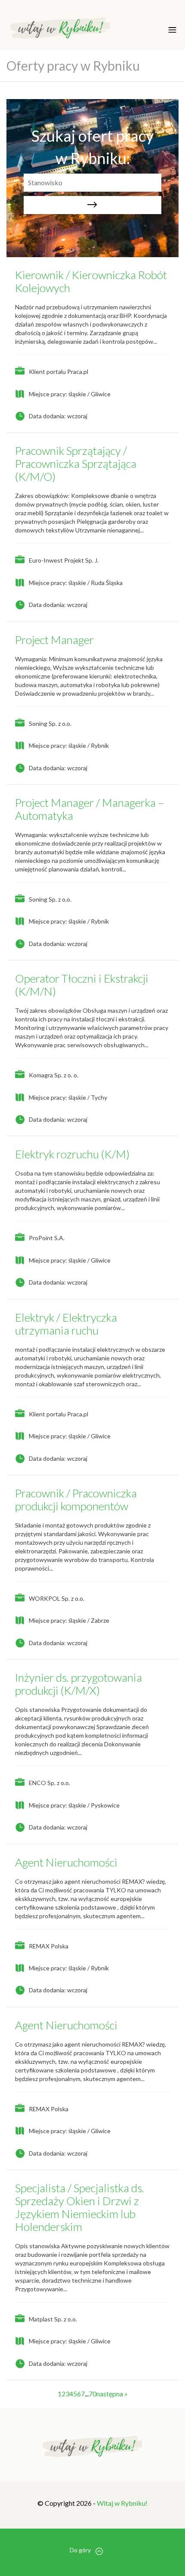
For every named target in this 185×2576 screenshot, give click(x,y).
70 (92, 2394)
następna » (112, 2394)
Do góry (80, 2550)
